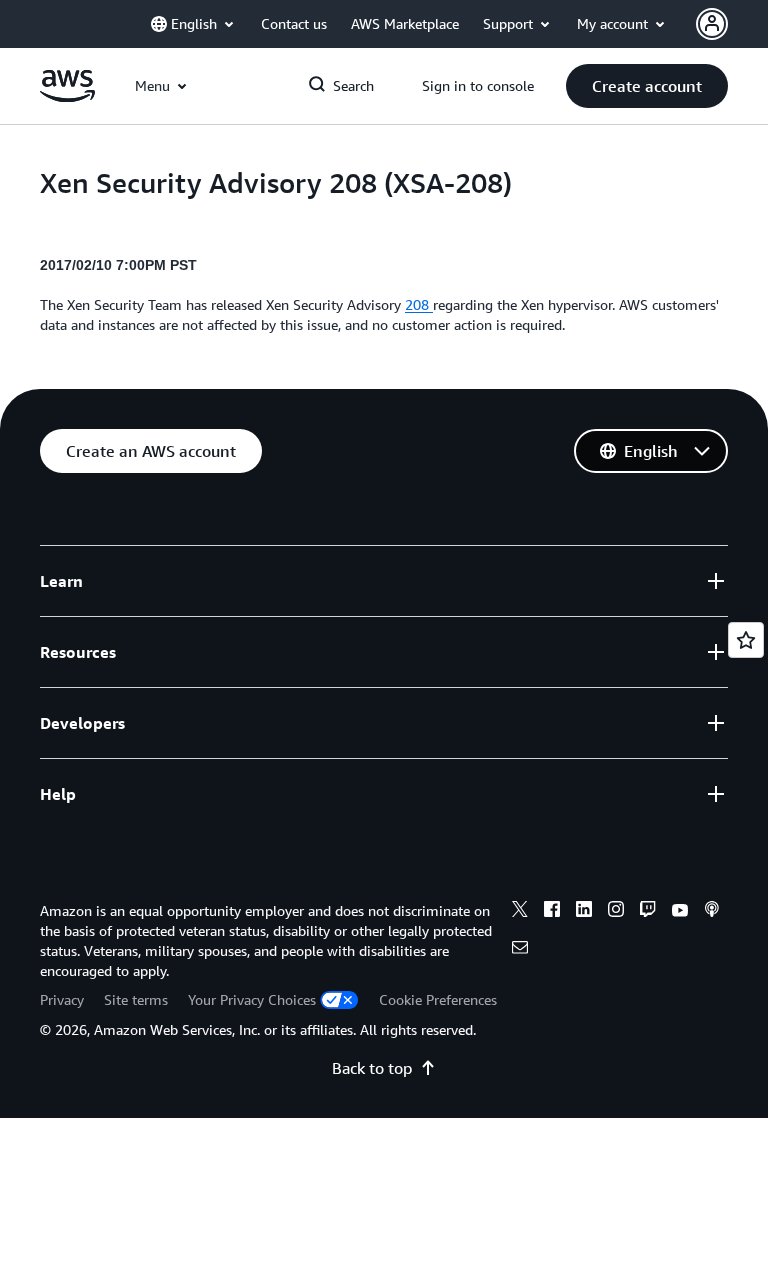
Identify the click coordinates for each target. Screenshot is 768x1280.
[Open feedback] (746, 640)
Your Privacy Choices (252, 999)
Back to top (372, 1068)
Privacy (62, 999)
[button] (647, 86)
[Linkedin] (584, 912)
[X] (520, 912)
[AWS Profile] (712, 24)
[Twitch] (648, 912)
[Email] (520, 950)
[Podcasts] (712, 912)
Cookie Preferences (438, 999)
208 (419, 304)
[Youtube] (680, 912)
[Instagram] (616, 912)
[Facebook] (552, 912)
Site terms (136, 999)
